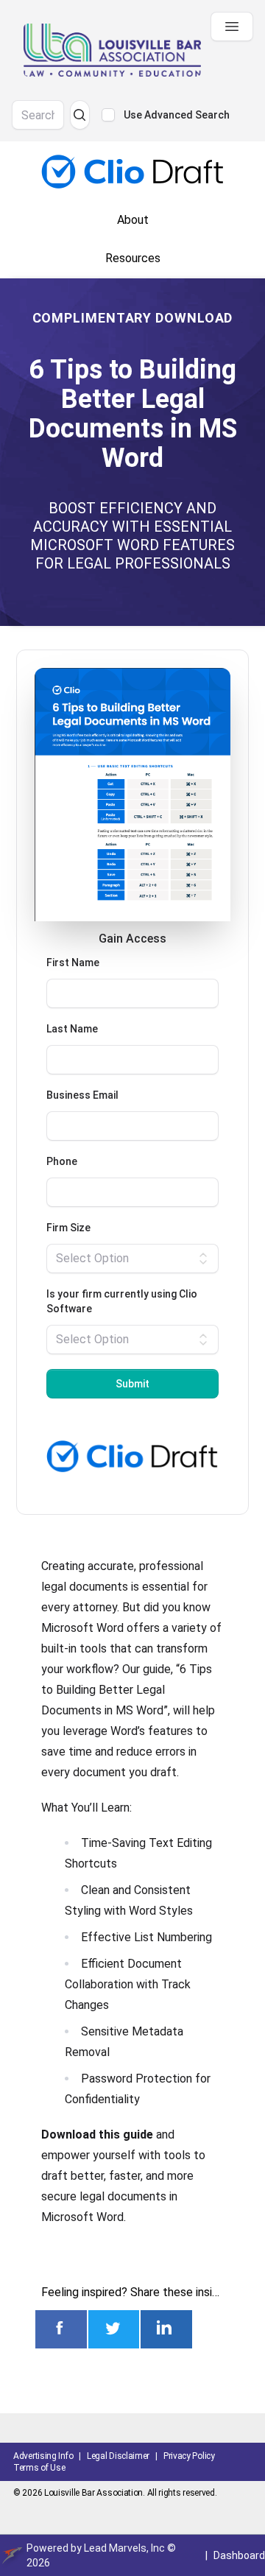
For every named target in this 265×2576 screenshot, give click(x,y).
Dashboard (239, 2555)
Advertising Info (43, 2456)
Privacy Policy (189, 2456)
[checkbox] (108, 115)
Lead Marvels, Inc (124, 2548)
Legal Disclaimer (118, 2456)
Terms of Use (39, 2468)
